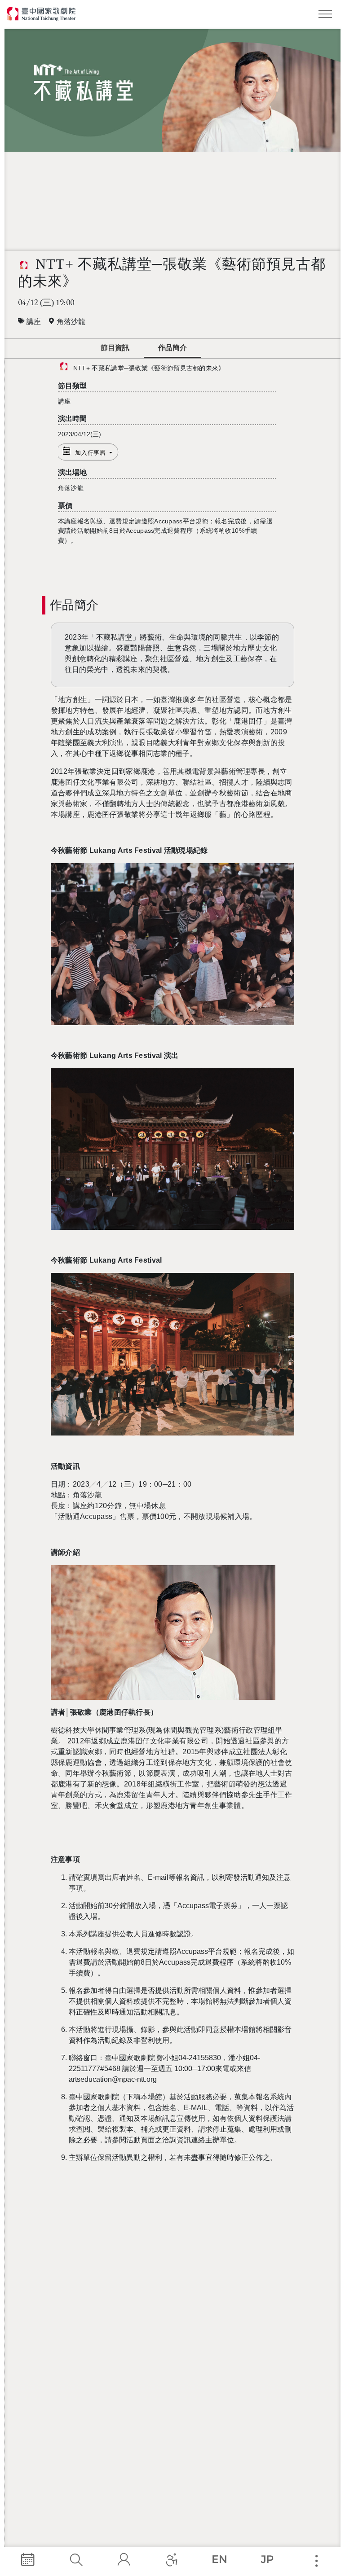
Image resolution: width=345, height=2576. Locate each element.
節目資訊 (115, 348)
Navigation (327, 16)
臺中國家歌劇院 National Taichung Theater (42, 14)
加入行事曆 (91, 453)
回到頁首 (241, 349)
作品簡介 (172, 348)
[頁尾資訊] (316, 2561)
